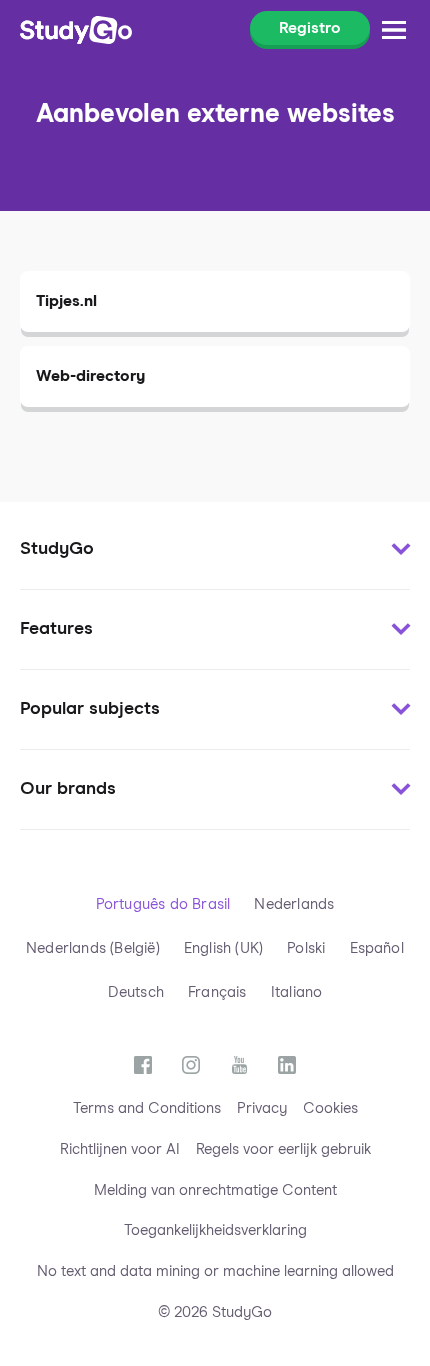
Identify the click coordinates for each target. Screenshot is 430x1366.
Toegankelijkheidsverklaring (215, 1230)
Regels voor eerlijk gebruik (283, 1149)
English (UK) (223, 948)
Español (377, 948)
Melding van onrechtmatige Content (215, 1190)
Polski (306, 948)
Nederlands (294, 904)
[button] (215, 550)
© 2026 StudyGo (215, 1312)
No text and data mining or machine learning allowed (215, 1271)
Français (217, 992)
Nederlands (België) (93, 948)
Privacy (262, 1108)
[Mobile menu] (394, 30)
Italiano (297, 992)
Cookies (330, 1108)
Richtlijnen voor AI (120, 1149)
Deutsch (136, 992)
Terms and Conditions (147, 1108)
